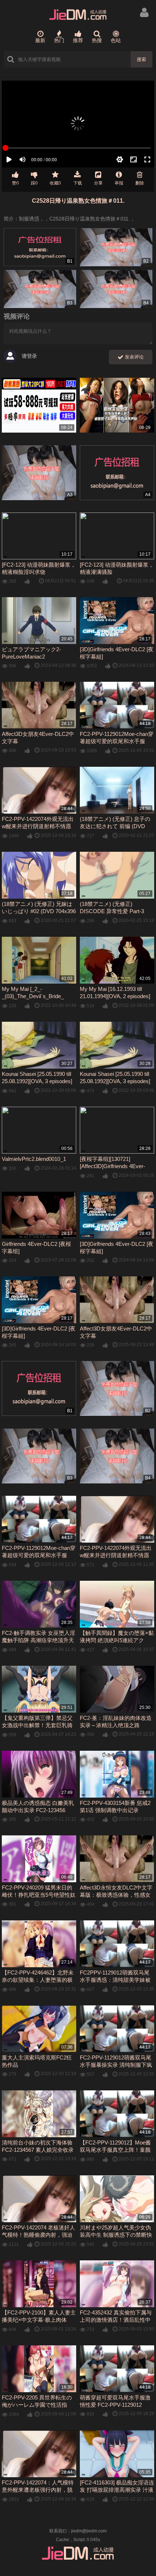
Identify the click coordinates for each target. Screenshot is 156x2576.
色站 (116, 40)
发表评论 (134, 357)
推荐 (78, 40)
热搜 (97, 40)
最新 (40, 40)
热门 (59, 40)
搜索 (141, 59)
